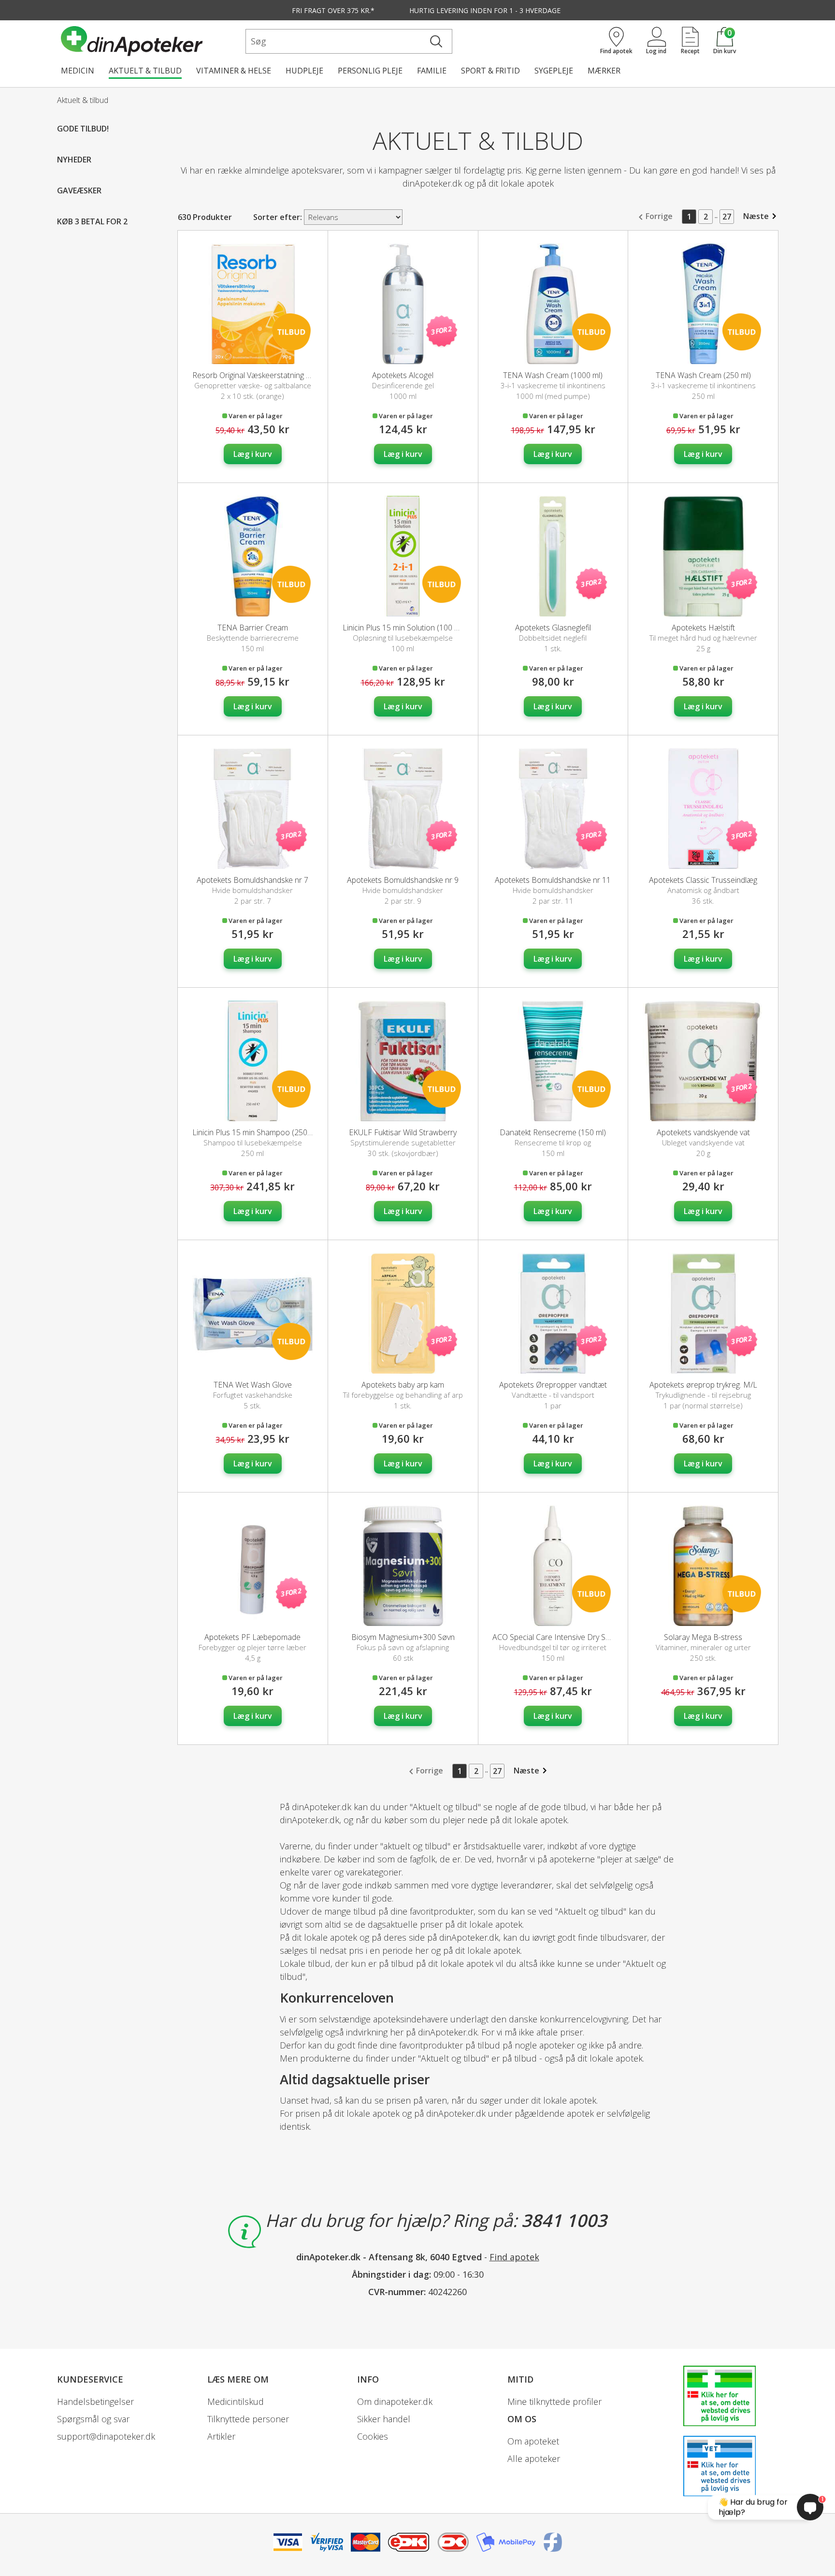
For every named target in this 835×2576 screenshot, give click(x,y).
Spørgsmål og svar (93, 2419)
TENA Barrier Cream (253, 628)
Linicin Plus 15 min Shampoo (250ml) (255, 1132)
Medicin (78, 71)
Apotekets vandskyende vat (703, 1132)
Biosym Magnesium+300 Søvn (403, 1637)
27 (727, 217)
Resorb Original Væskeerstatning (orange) (264, 375)
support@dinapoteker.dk (106, 2436)
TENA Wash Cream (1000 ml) (553, 375)
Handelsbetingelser (95, 2401)
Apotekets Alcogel (403, 375)
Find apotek (514, 2257)
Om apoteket (533, 2441)
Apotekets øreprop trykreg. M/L (703, 1385)
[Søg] (436, 41)
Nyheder (74, 160)
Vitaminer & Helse (234, 71)
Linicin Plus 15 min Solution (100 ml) (403, 628)
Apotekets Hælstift (703, 628)
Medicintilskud (236, 2401)
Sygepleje (554, 71)
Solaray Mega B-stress (703, 1637)
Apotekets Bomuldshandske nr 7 (252, 880)
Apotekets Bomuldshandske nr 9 (403, 880)
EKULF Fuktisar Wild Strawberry (403, 1132)
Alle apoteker (534, 2459)
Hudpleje (304, 71)
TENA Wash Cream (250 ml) (703, 375)
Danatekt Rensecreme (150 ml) (553, 1132)
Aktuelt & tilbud (145, 71)
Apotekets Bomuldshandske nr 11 (553, 880)
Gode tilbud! (83, 129)
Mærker (604, 71)
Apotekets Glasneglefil (553, 628)
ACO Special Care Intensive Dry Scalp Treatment (575, 1637)
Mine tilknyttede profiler (554, 2401)
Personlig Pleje (370, 71)
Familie (432, 71)
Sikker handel (384, 2419)
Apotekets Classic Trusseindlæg (703, 880)
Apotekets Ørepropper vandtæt (553, 1385)
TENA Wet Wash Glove (253, 1385)
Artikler (221, 2436)
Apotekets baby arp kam (403, 1385)
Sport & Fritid (490, 71)
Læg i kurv (253, 454)
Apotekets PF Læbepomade (252, 1637)
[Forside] (151, 41)
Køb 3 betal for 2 (92, 221)
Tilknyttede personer (248, 2419)
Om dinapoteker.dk (395, 2401)
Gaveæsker (79, 190)
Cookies (373, 2436)
